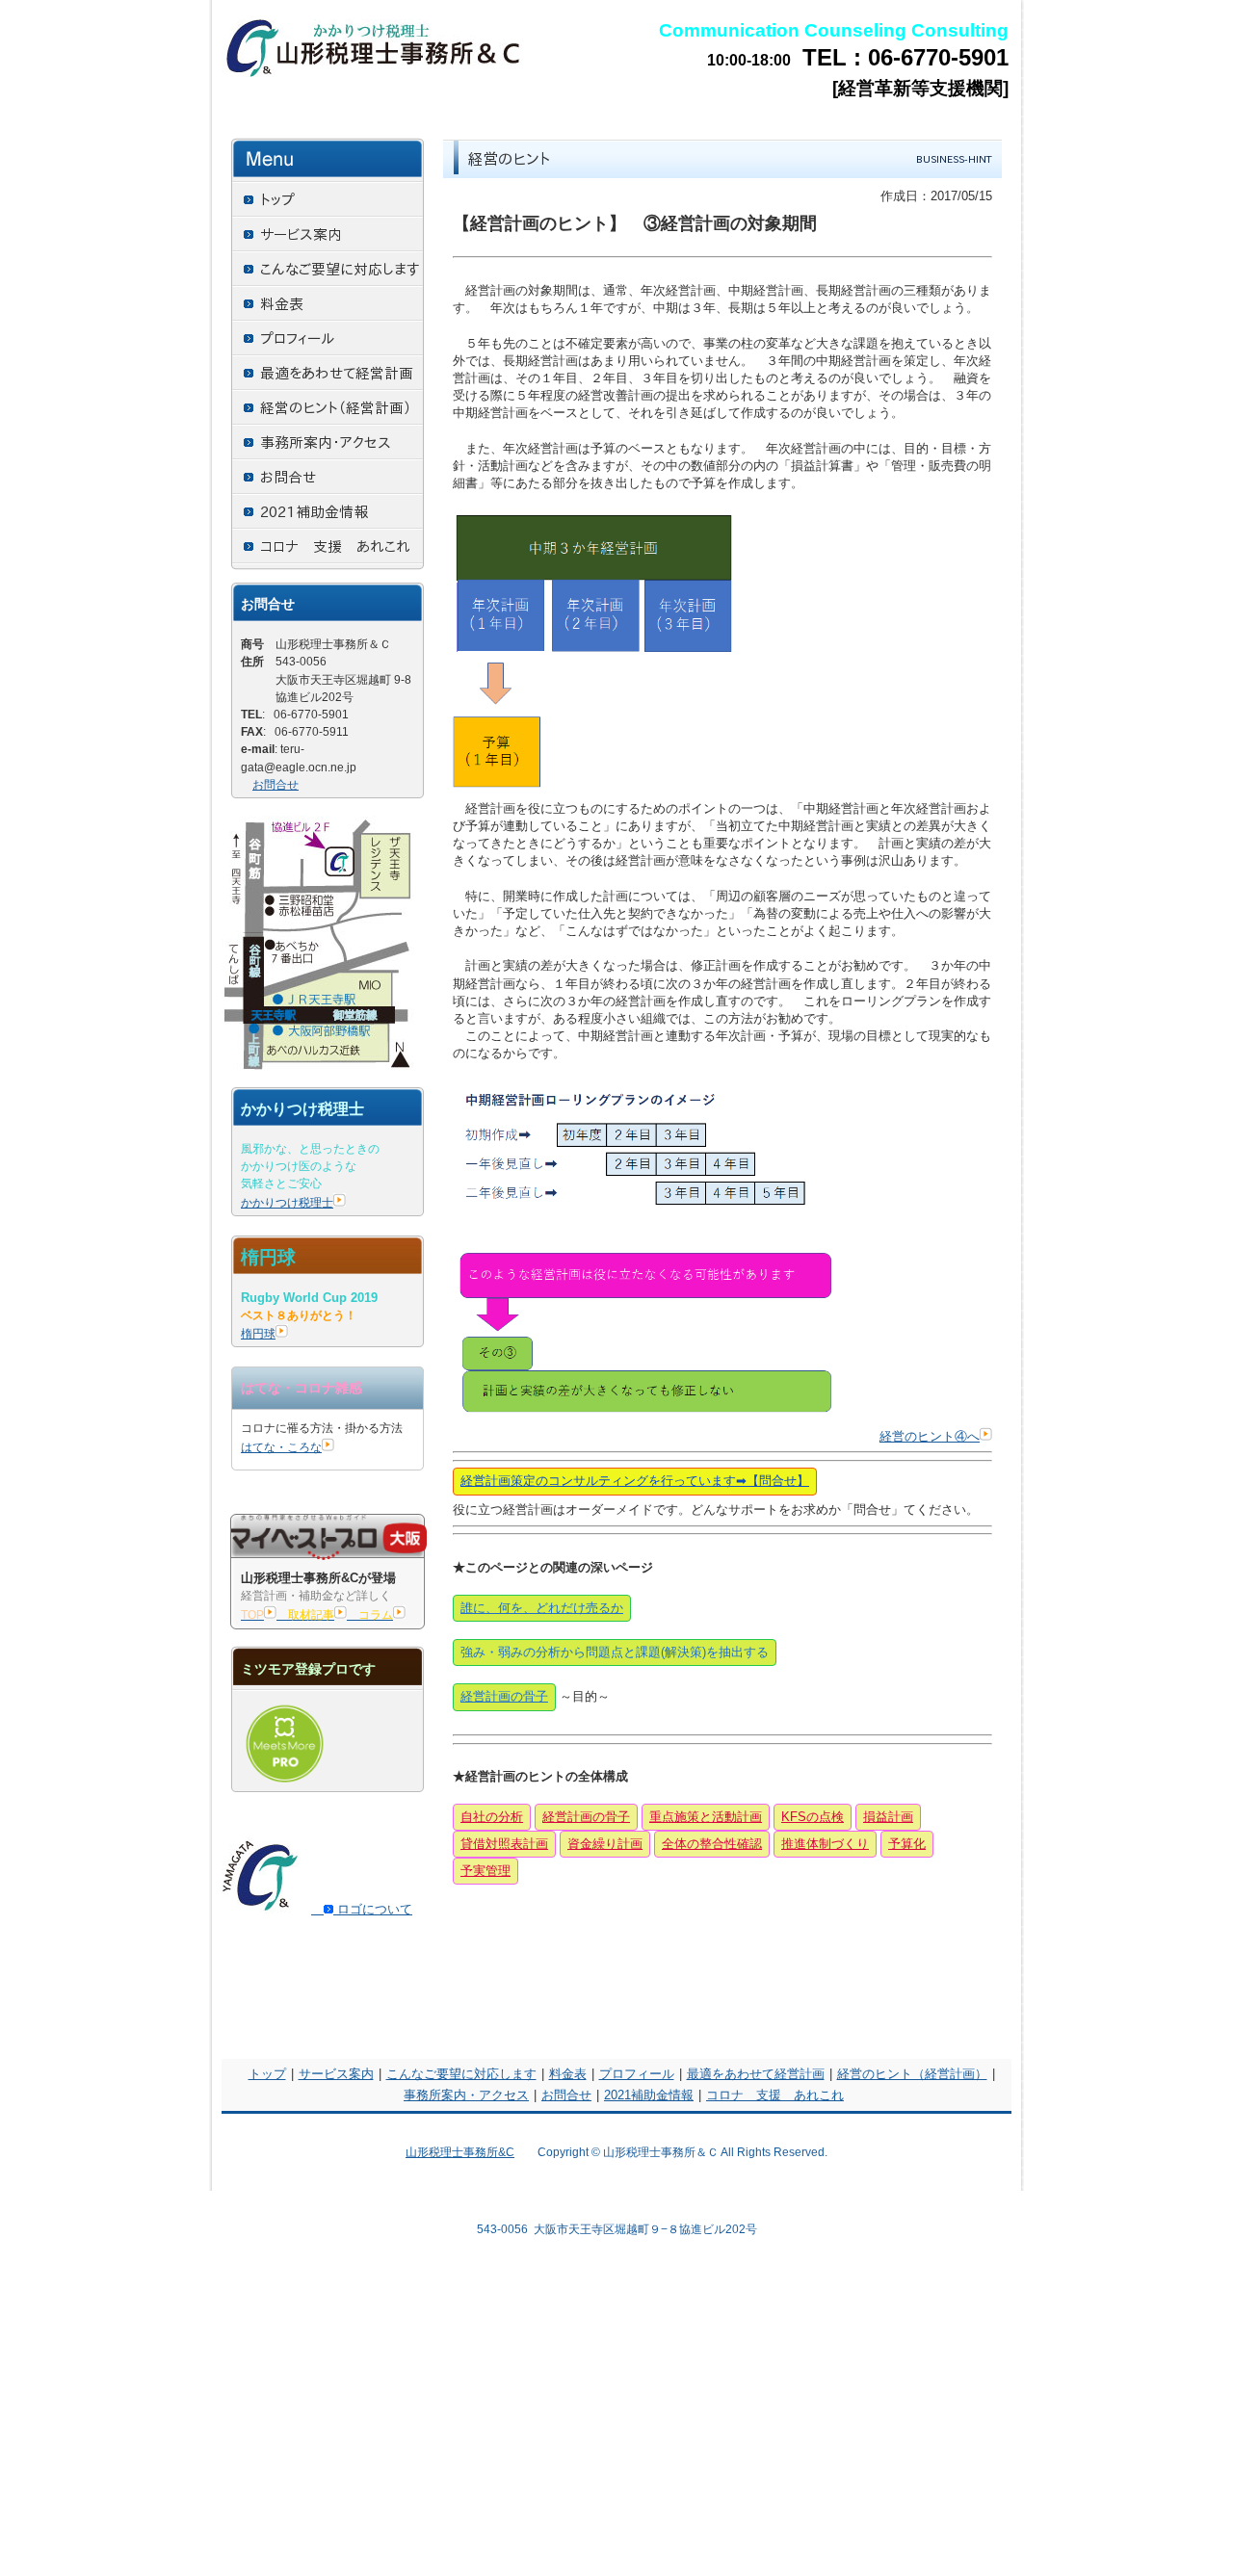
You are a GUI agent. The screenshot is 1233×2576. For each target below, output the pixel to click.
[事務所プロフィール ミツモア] (284, 1783)
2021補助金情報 (649, 2095)
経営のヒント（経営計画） (912, 2074)
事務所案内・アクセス (466, 2095)
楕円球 (258, 1334)
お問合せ (275, 785)
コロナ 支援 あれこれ (775, 2095)
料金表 (568, 2074)
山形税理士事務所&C (460, 2152)
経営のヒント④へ (930, 1436)
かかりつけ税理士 (287, 1203)
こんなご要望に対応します (461, 2074)
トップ (267, 2074)
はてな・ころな (281, 1447)
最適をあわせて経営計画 (756, 2074)
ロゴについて (373, 1909)
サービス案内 (336, 2074)
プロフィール (637, 2074)
